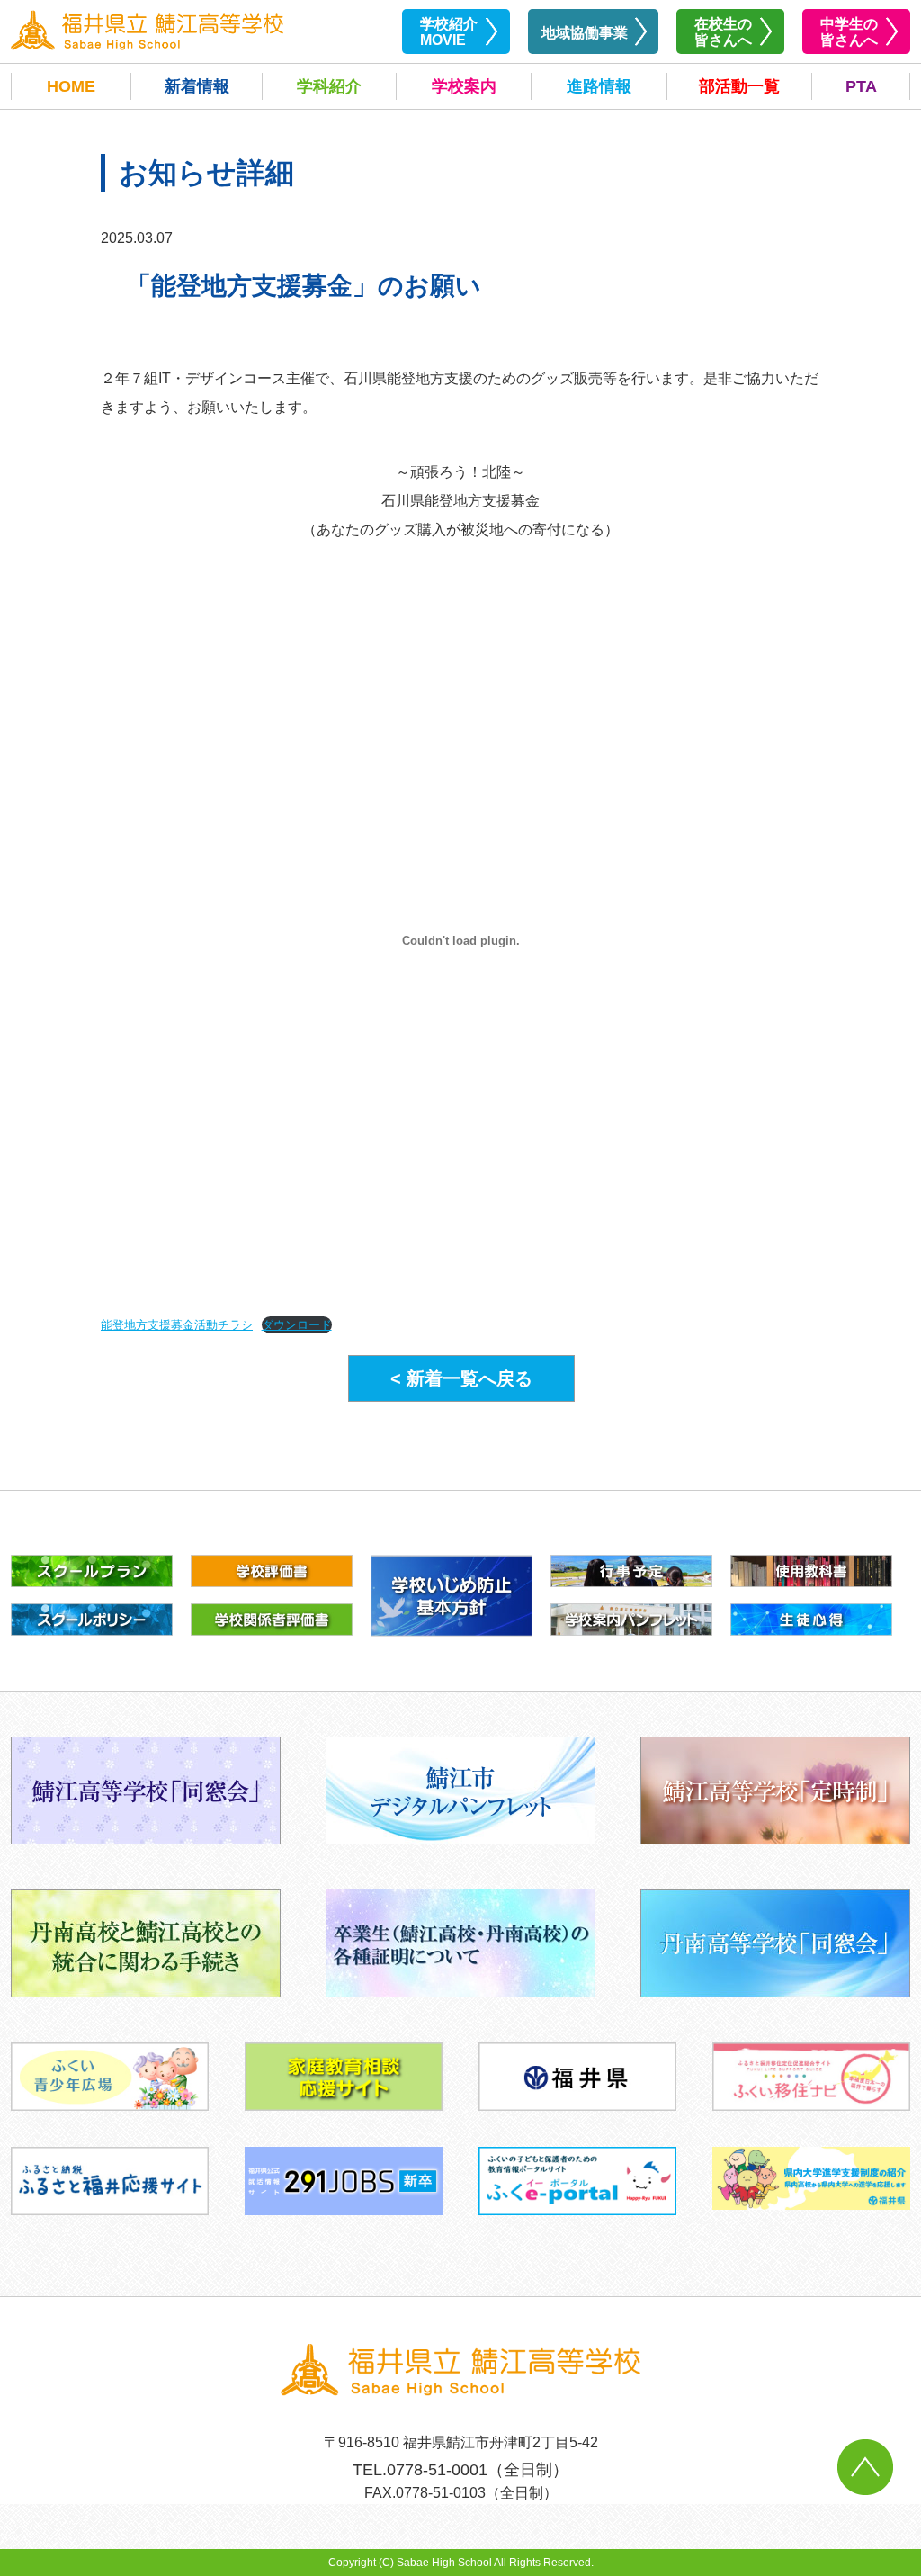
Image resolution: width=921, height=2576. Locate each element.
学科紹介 (329, 86)
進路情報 (599, 86)
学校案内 (464, 86)
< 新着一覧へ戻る (461, 1378)
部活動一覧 (739, 86)
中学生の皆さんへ (849, 32)
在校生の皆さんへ (723, 32)
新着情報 (197, 86)
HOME (71, 86)
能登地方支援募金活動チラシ (177, 1325)
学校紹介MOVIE (449, 32)
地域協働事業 (585, 33)
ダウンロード (297, 1325)
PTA (861, 86)
